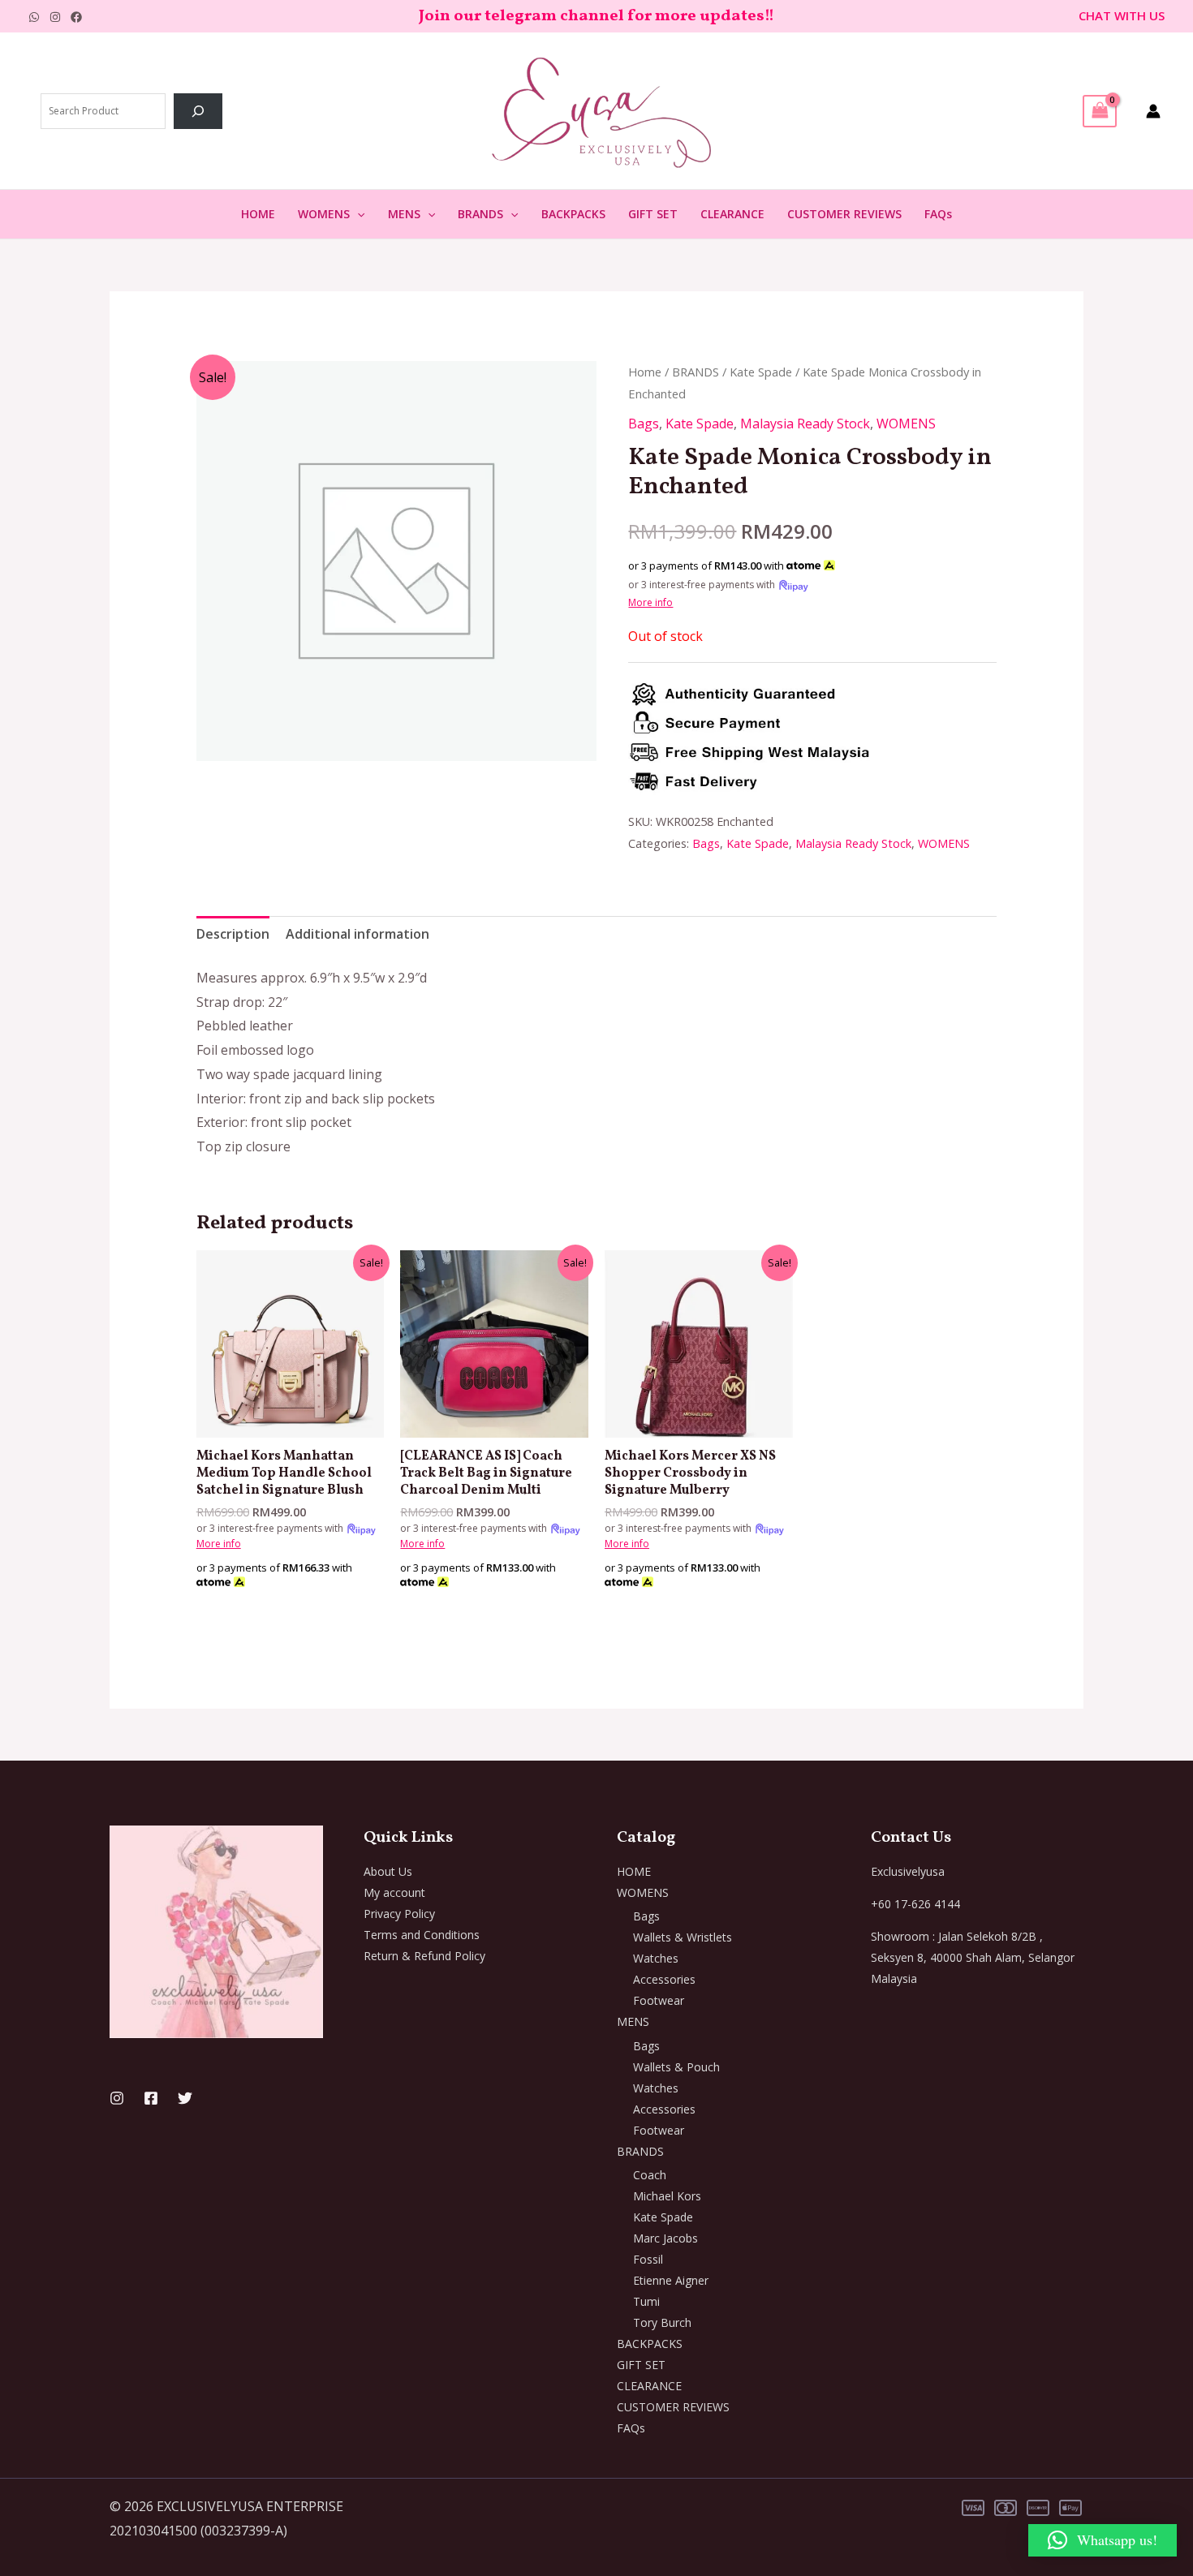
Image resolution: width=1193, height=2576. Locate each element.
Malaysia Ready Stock (805, 424)
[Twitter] (185, 2098)
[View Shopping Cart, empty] (1100, 111)
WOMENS (324, 214)
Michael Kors (667, 2196)
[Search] (198, 111)
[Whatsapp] (34, 17)
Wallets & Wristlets (683, 1937)
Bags (644, 424)
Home (645, 372)
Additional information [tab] (357, 934)
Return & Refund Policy (424, 1956)
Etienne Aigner (671, 2280)
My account (394, 1892)
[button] (357, 214)
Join (436, 16)
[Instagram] (55, 17)
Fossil (648, 2259)
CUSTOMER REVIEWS (844, 214)
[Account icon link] (1153, 111)
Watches (656, 1958)
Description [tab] (233, 934)
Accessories (664, 1979)
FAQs (938, 214)
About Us (388, 1871)
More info (650, 602)
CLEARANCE (732, 214)
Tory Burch (662, 2322)
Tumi (646, 2301)
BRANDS (480, 214)
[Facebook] (76, 17)
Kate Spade (761, 372)
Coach (650, 2175)
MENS (404, 214)
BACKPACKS (573, 214)
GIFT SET (653, 214)
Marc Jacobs (665, 2238)
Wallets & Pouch (676, 2067)
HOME (258, 214)
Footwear (659, 2000)
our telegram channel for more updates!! (614, 16)
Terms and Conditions (422, 1935)
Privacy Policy (399, 1914)
